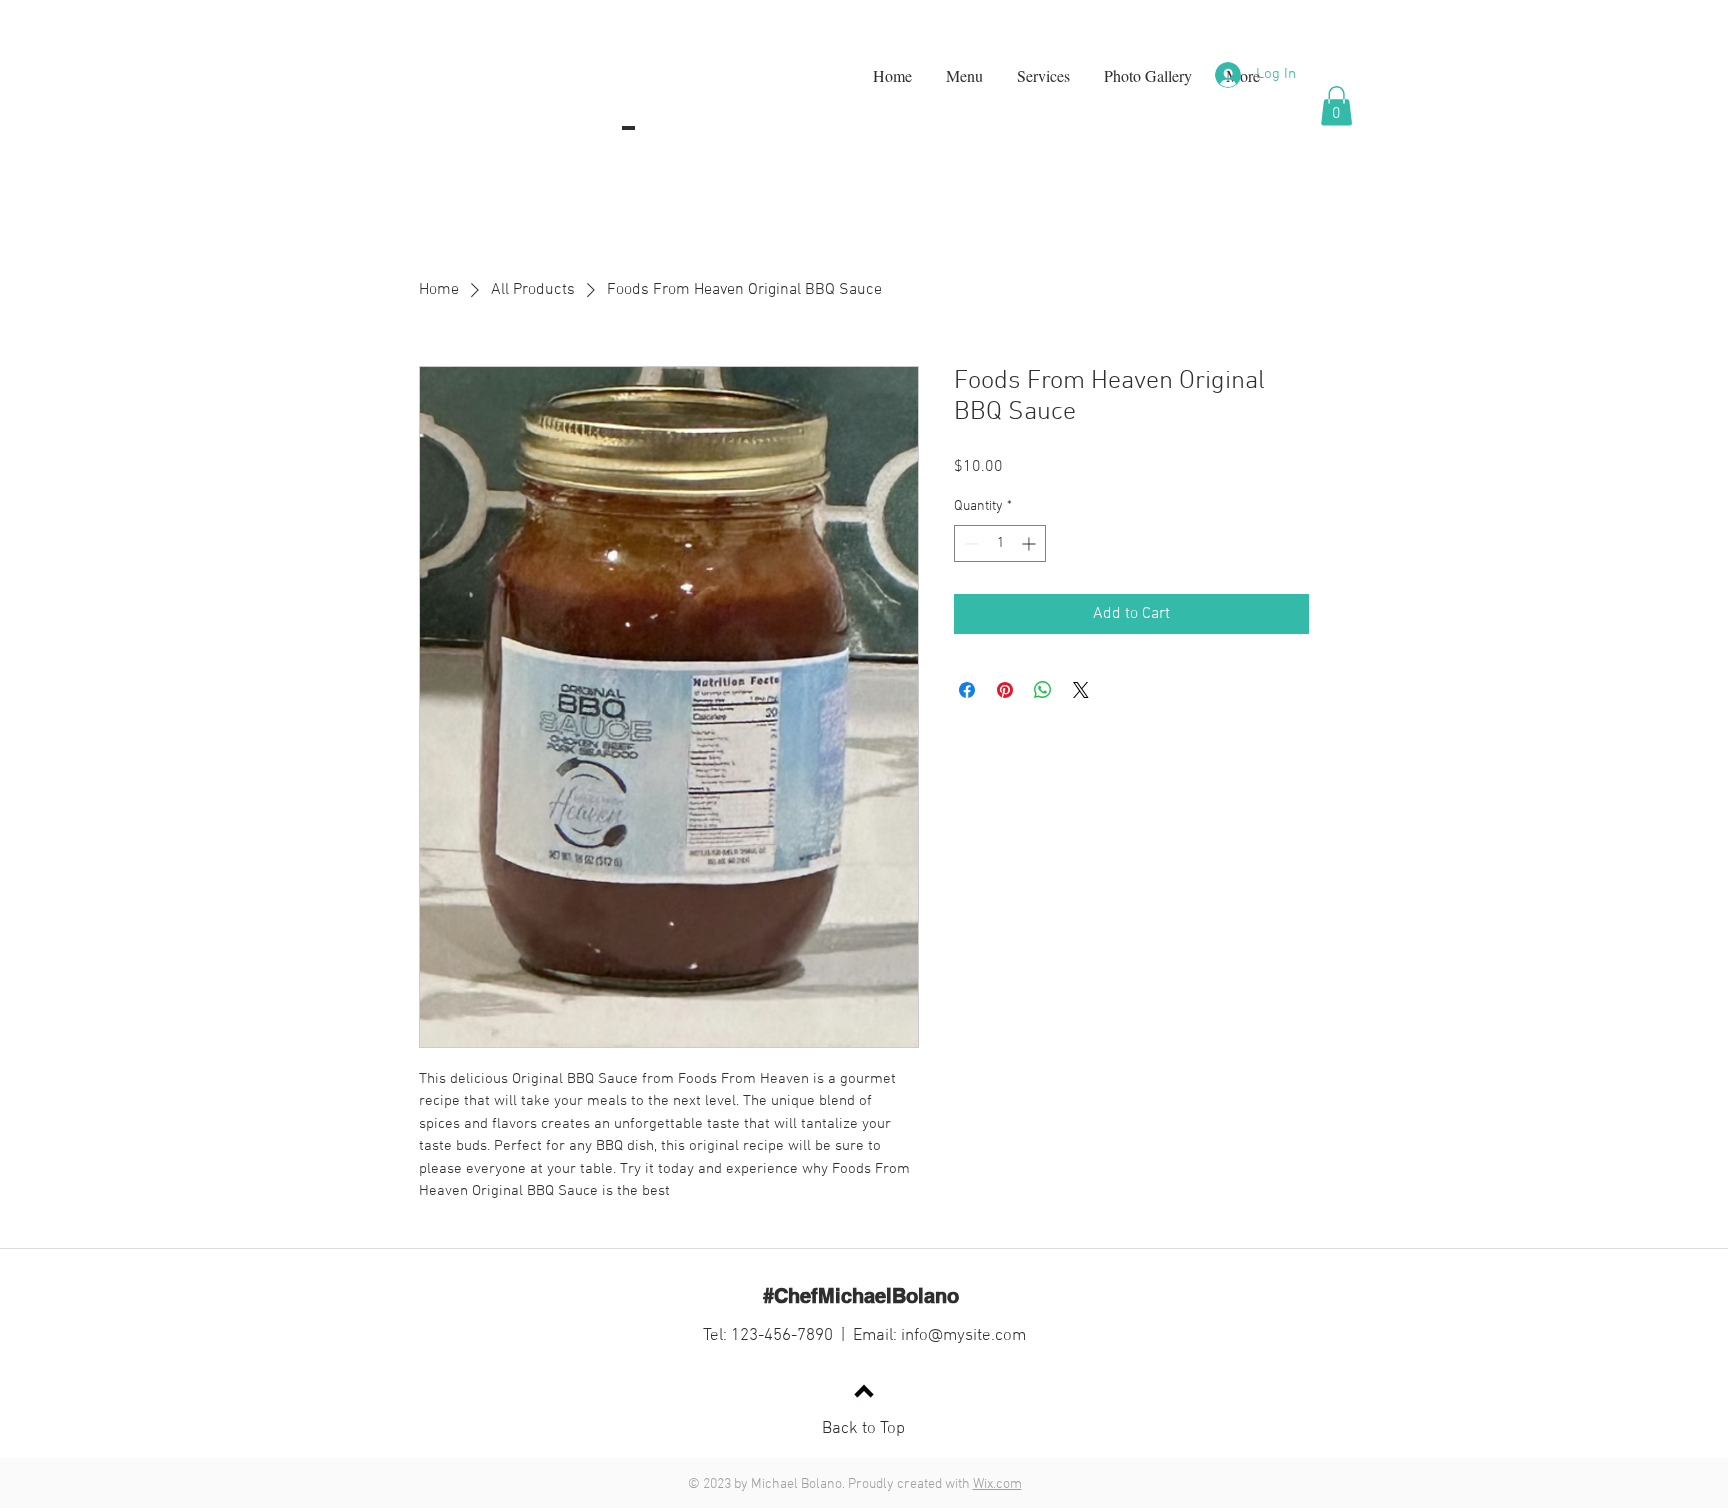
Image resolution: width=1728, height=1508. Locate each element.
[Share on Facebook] (967, 690)
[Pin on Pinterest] (1005, 690)
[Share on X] (1081, 690)
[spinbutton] (1000, 543)
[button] (1336, 105)
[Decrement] (969, 543)
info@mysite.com (963, 1336)
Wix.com (997, 1484)
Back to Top (863, 1429)
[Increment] (1030, 543)
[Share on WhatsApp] (1043, 690)
